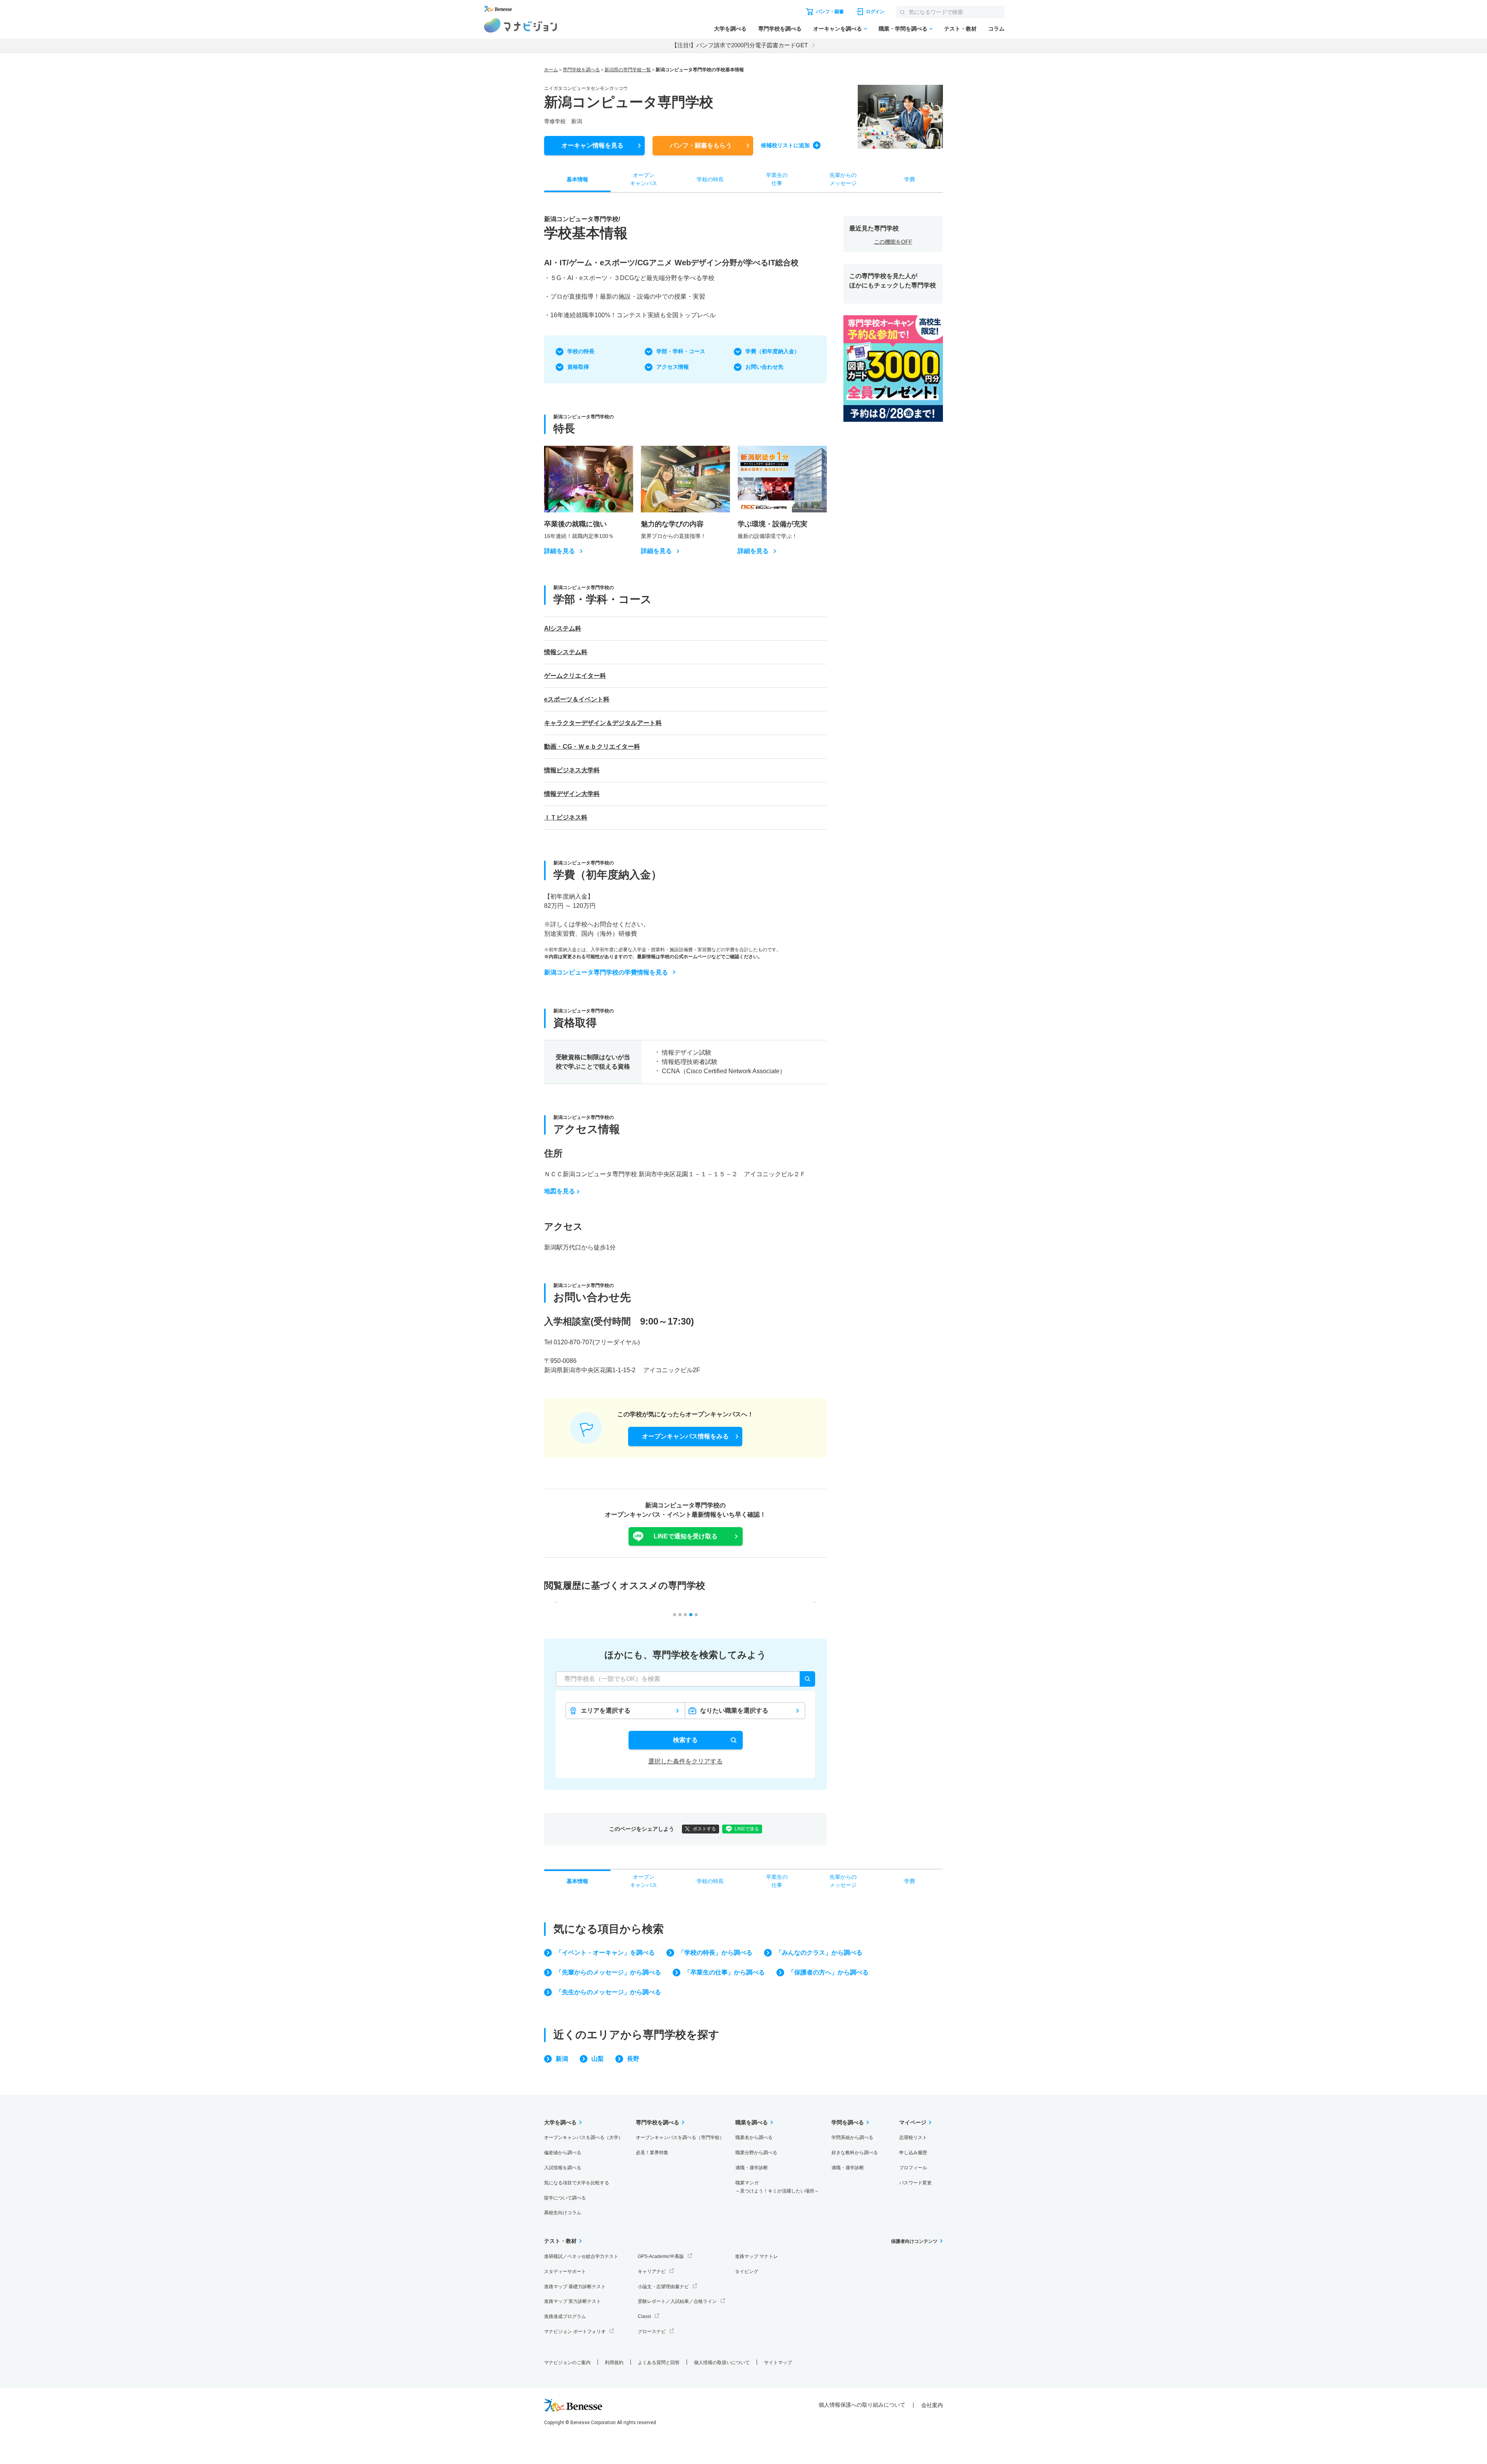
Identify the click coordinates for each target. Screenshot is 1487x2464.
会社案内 (932, 2405)
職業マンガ (777, 2187)
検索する (685, 1740)
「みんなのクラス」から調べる (819, 1953)
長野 (633, 2059)
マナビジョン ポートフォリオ (575, 2332)
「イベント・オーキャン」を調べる (605, 1953)
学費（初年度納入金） (773, 351)
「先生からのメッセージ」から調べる (608, 1992)
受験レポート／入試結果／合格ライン (677, 2301)
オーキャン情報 (592, 145)
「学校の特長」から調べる (715, 1953)
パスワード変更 (915, 2183)
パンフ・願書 (701, 145)
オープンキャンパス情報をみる (685, 1436)
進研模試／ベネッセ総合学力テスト (581, 2256)
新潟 (562, 2059)
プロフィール (913, 2168)
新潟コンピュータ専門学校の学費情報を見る (606, 972)
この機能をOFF (893, 242)
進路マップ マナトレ (756, 2256)
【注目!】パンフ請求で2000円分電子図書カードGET (740, 45)
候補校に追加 (785, 145)
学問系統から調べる (852, 2138)
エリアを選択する (606, 1711)
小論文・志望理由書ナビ (663, 2287)
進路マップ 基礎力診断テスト (575, 2287)
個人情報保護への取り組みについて (862, 2405)
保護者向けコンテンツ (914, 2241)
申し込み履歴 (913, 2153)
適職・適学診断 (752, 2168)
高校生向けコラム (563, 2213)
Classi (644, 2316)
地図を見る (560, 1191)
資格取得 (578, 367)
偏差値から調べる (563, 2153)
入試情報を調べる (563, 2168)
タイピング (747, 2272)
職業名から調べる (754, 2138)
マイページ (913, 2122)
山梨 (598, 2059)
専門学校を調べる (780, 29)
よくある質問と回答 (659, 2363)
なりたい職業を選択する (734, 1711)
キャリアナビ (652, 2272)
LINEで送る (747, 1829)
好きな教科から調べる (855, 2153)
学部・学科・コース (681, 351)
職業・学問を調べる (903, 29)
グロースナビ (652, 2332)
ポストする (704, 1829)
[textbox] (685, 1679)
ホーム (551, 70)
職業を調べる (752, 2122)
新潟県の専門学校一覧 (628, 70)
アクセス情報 (673, 367)
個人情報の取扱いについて (722, 2363)
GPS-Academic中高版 (661, 2256)
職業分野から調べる (756, 2153)
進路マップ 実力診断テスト (573, 2301)
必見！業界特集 (652, 2153)
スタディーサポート (565, 2272)
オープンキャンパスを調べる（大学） (584, 2138)
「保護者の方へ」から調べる (828, 1972)
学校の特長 (581, 351)
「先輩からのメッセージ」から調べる (608, 1972)
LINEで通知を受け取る (686, 1536)
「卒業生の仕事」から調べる (725, 1972)
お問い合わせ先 (764, 367)
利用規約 (614, 2363)
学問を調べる (848, 2122)
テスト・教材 (960, 29)
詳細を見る (560, 551)
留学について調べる (565, 2198)
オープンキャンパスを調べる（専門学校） (680, 2138)
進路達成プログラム (565, 2316)
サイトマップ (778, 2363)
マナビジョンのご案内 (567, 2363)
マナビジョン (521, 25)
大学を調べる (730, 29)
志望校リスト (913, 2138)
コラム (996, 29)
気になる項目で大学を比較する (577, 2183)
